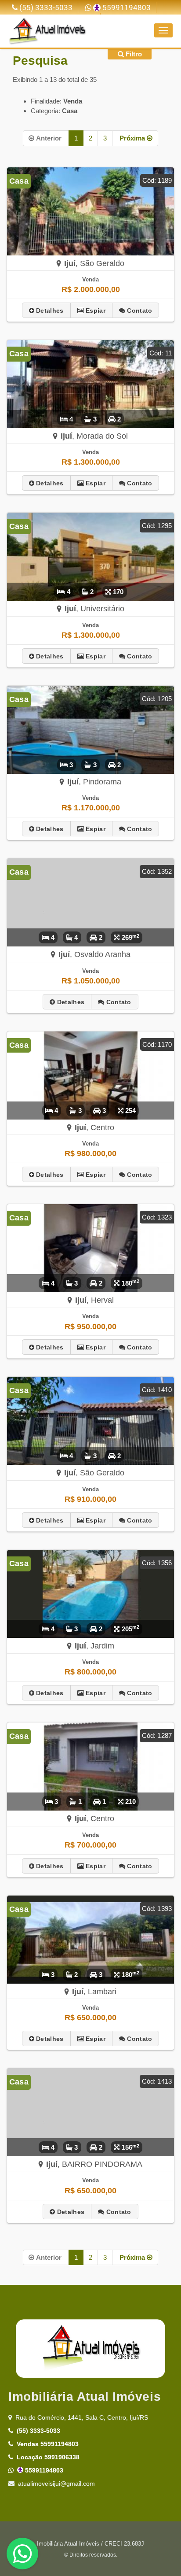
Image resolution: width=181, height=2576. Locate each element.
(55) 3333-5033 (45, 8)
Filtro (133, 54)
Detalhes (49, 310)
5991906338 (48, 2457)
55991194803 (126, 8)
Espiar (95, 310)
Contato (139, 310)
